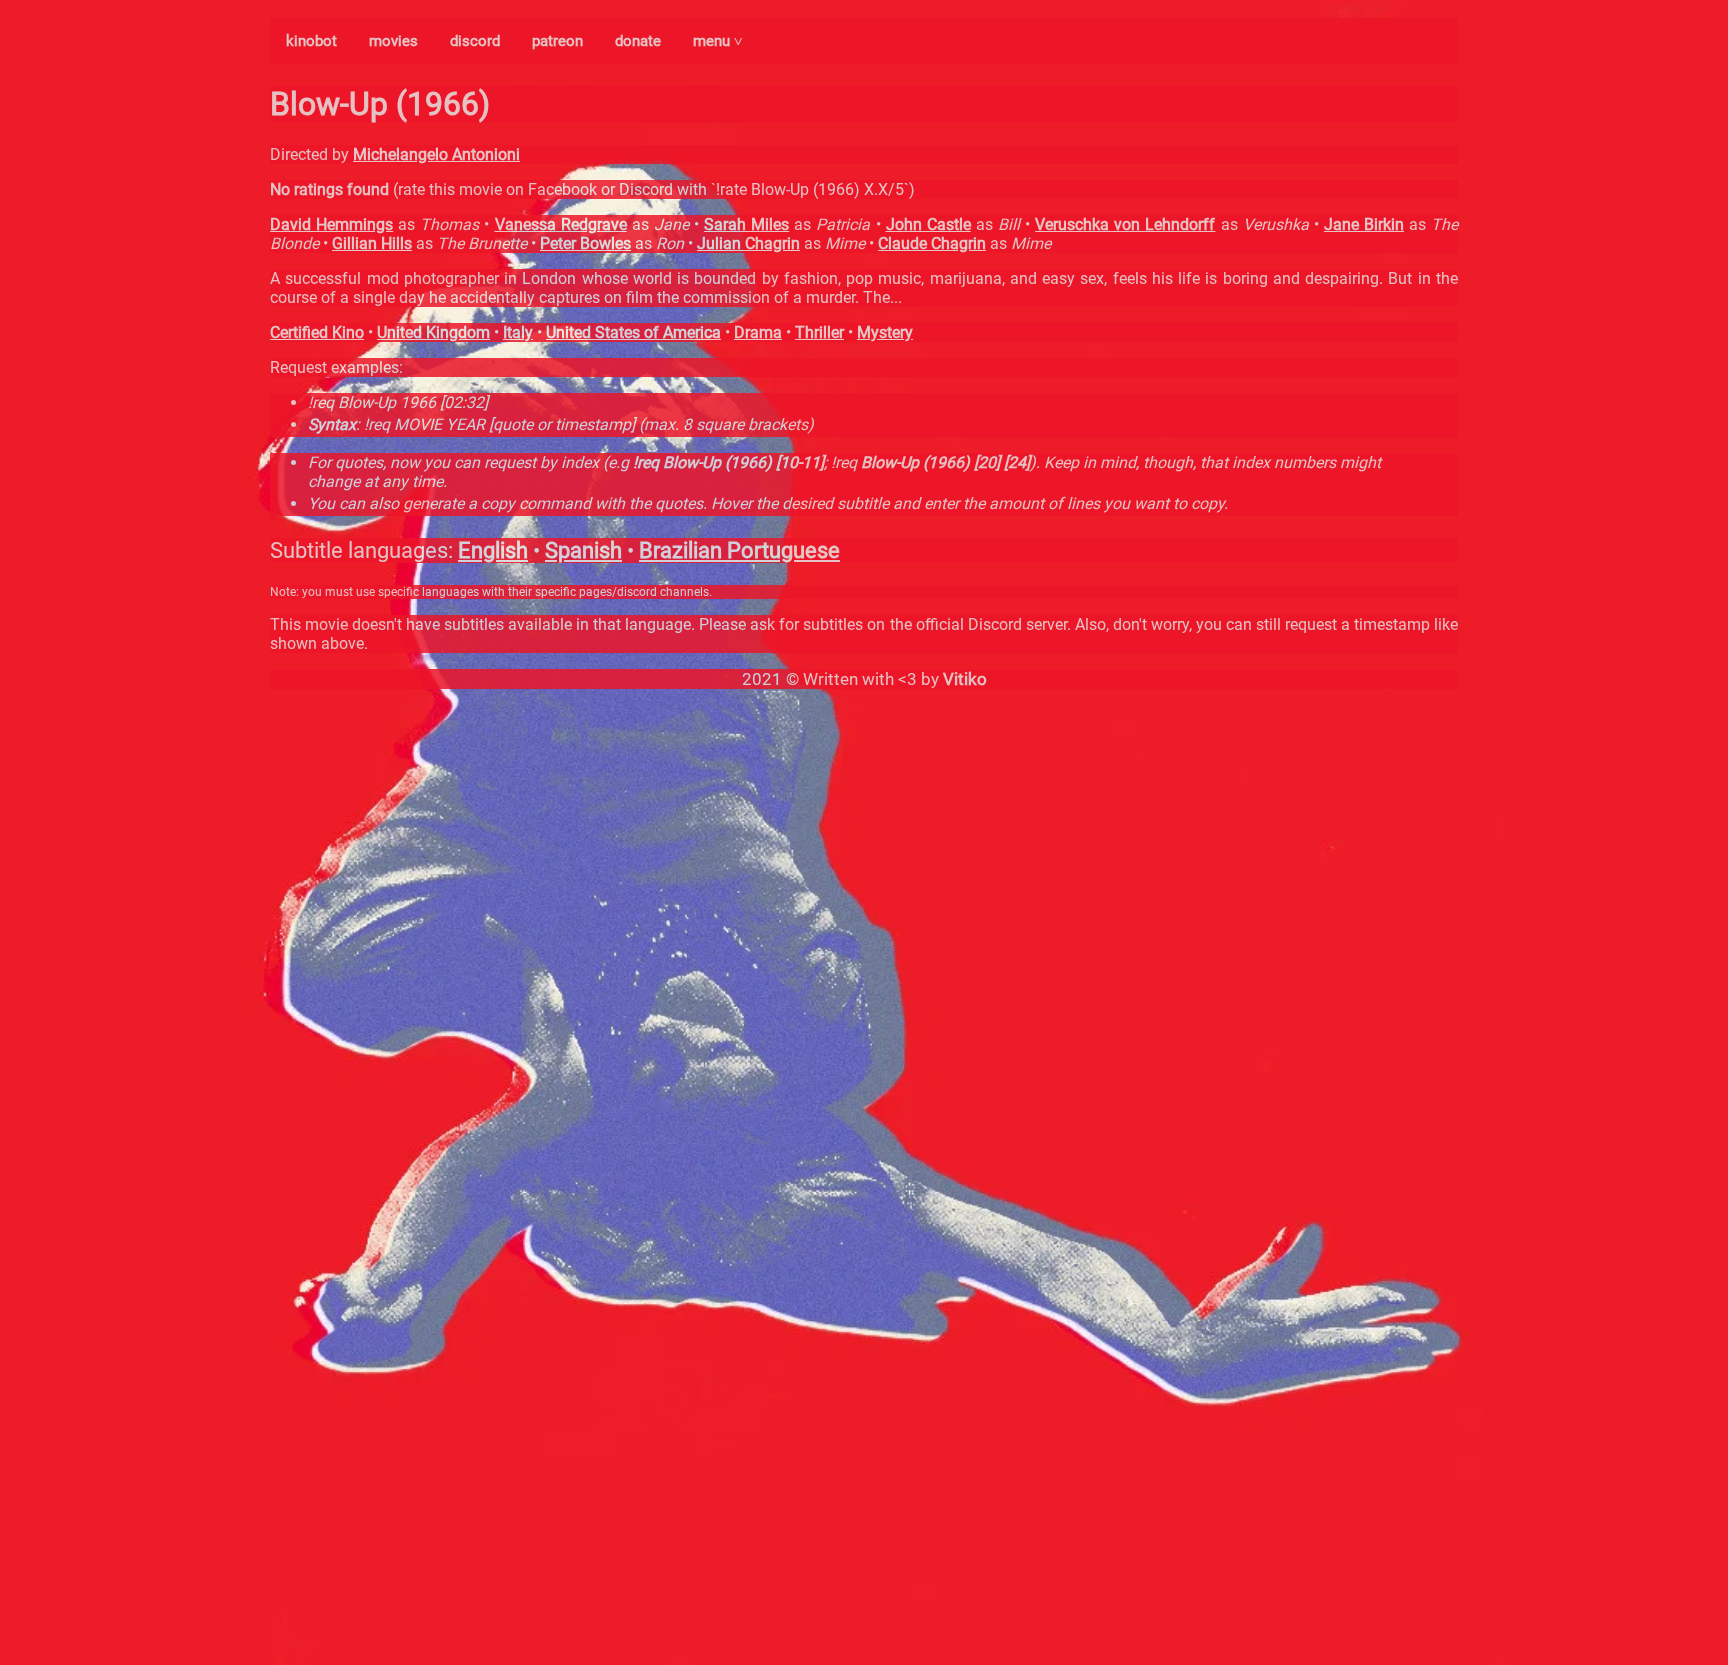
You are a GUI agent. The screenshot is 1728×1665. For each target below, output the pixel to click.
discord (475, 41)
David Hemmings (331, 224)
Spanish (583, 550)
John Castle (928, 224)
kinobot (311, 41)
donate (638, 41)
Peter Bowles (585, 243)
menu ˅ (718, 41)
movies (393, 41)
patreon (557, 41)
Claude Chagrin (932, 243)
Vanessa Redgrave (561, 224)
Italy (518, 332)
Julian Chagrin (748, 243)
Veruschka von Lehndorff (1125, 224)
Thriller (819, 332)
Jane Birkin (1364, 224)
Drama (758, 332)
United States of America (633, 332)
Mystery (885, 332)
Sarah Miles (746, 224)
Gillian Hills (372, 243)
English (493, 550)
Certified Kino (317, 332)
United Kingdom (433, 332)
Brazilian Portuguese (739, 550)
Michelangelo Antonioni (436, 154)
